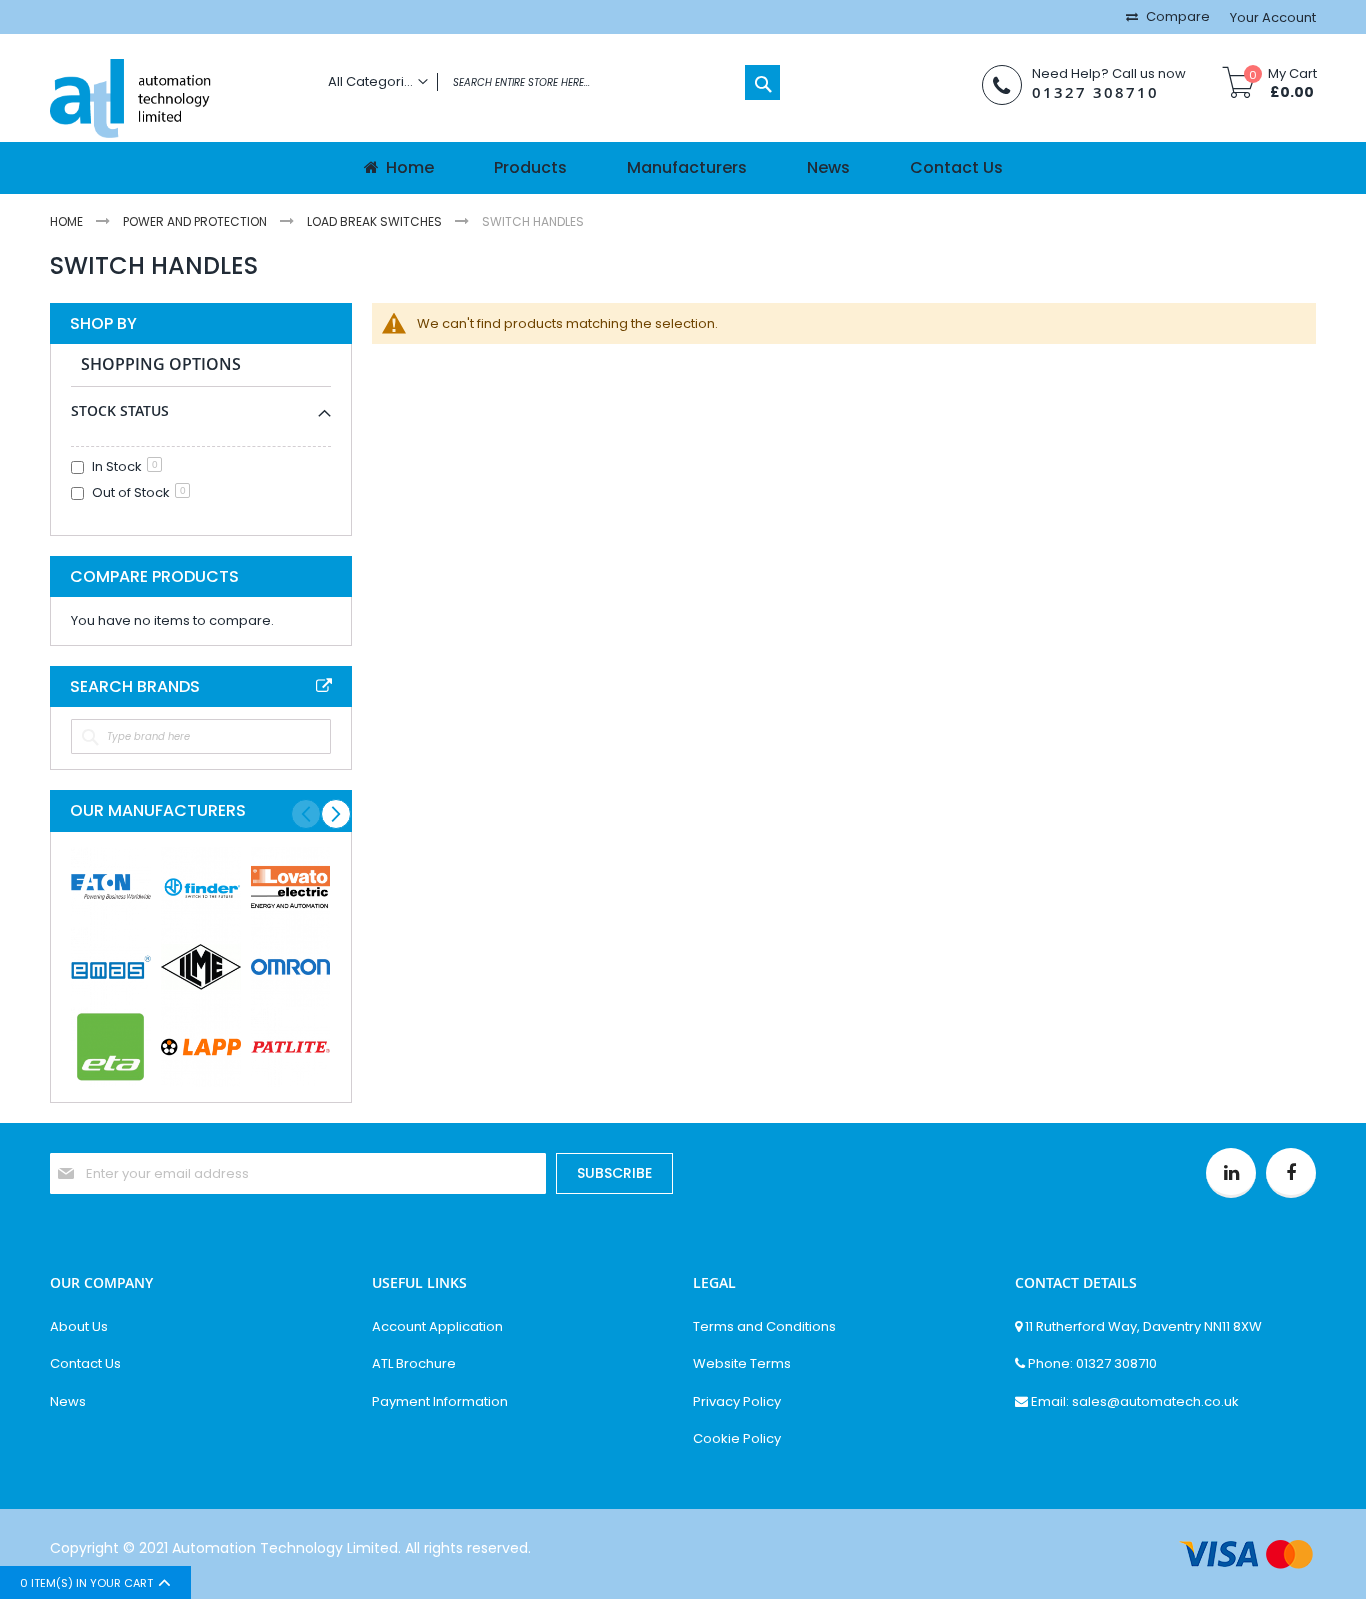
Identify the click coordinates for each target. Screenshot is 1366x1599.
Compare (1176, 17)
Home (68, 221)
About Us (79, 1327)
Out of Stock (139, 492)
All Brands (324, 686)
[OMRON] (291, 967)
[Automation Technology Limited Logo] (174, 100)
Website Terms (742, 1364)
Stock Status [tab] (120, 410)
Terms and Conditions (764, 1327)
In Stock (125, 466)
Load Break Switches (376, 221)
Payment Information (440, 1402)
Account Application (437, 1327)
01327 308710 (1095, 92)
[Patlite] (291, 1047)
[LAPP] (201, 1047)
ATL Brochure (414, 1364)
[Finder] (201, 887)
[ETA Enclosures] (111, 1047)
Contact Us (85, 1364)
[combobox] (549, 82)
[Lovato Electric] (291, 887)
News (68, 1402)
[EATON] (111, 887)
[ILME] (201, 967)
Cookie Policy (737, 1439)
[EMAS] (111, 967)
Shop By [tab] (103, 324)
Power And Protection (196, 221)
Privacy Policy (737, 1402)
